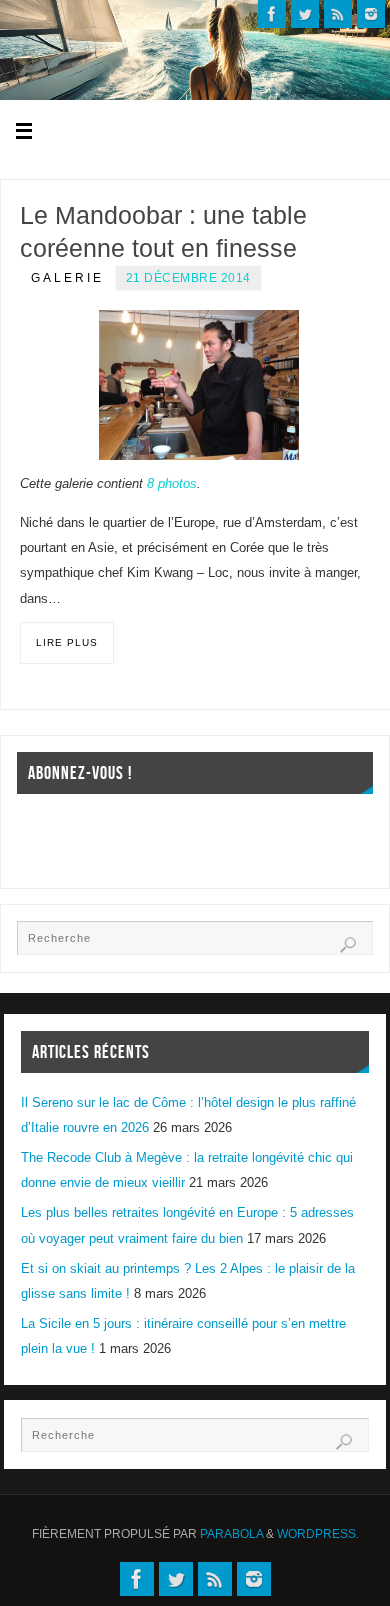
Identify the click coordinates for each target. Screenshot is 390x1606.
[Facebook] (272, 14)
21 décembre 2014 (188, 278)
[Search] (348, 945)
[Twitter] (305, 14)
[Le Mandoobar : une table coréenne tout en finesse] (199, 385)
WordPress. (318, 1534)
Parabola (231, 1534)
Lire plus (67, 642)
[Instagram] (371, 14)
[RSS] (338, 14)
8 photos (172, 484)
